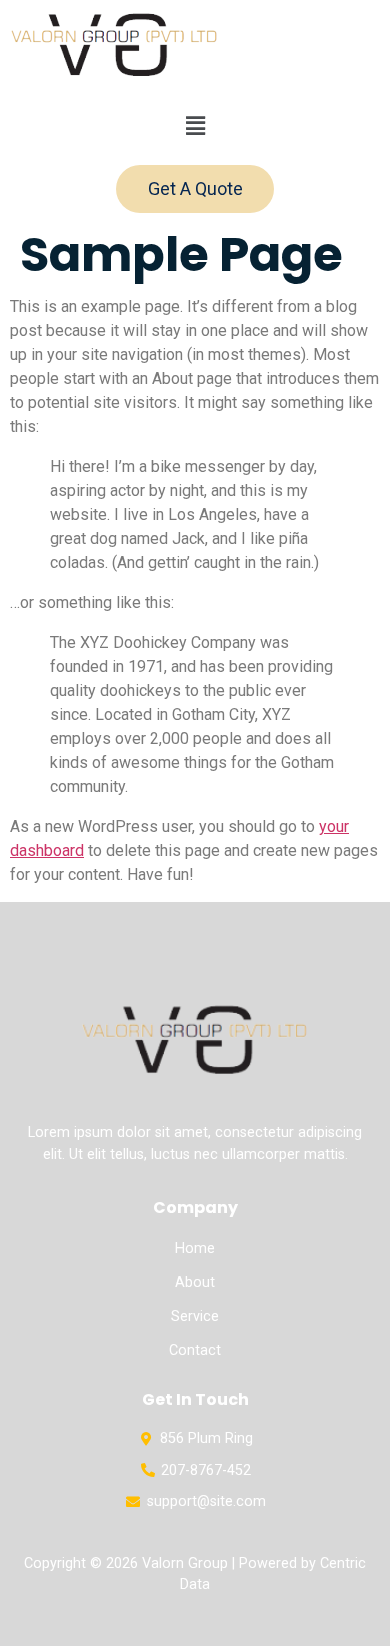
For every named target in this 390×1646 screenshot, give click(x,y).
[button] (195, 126)
